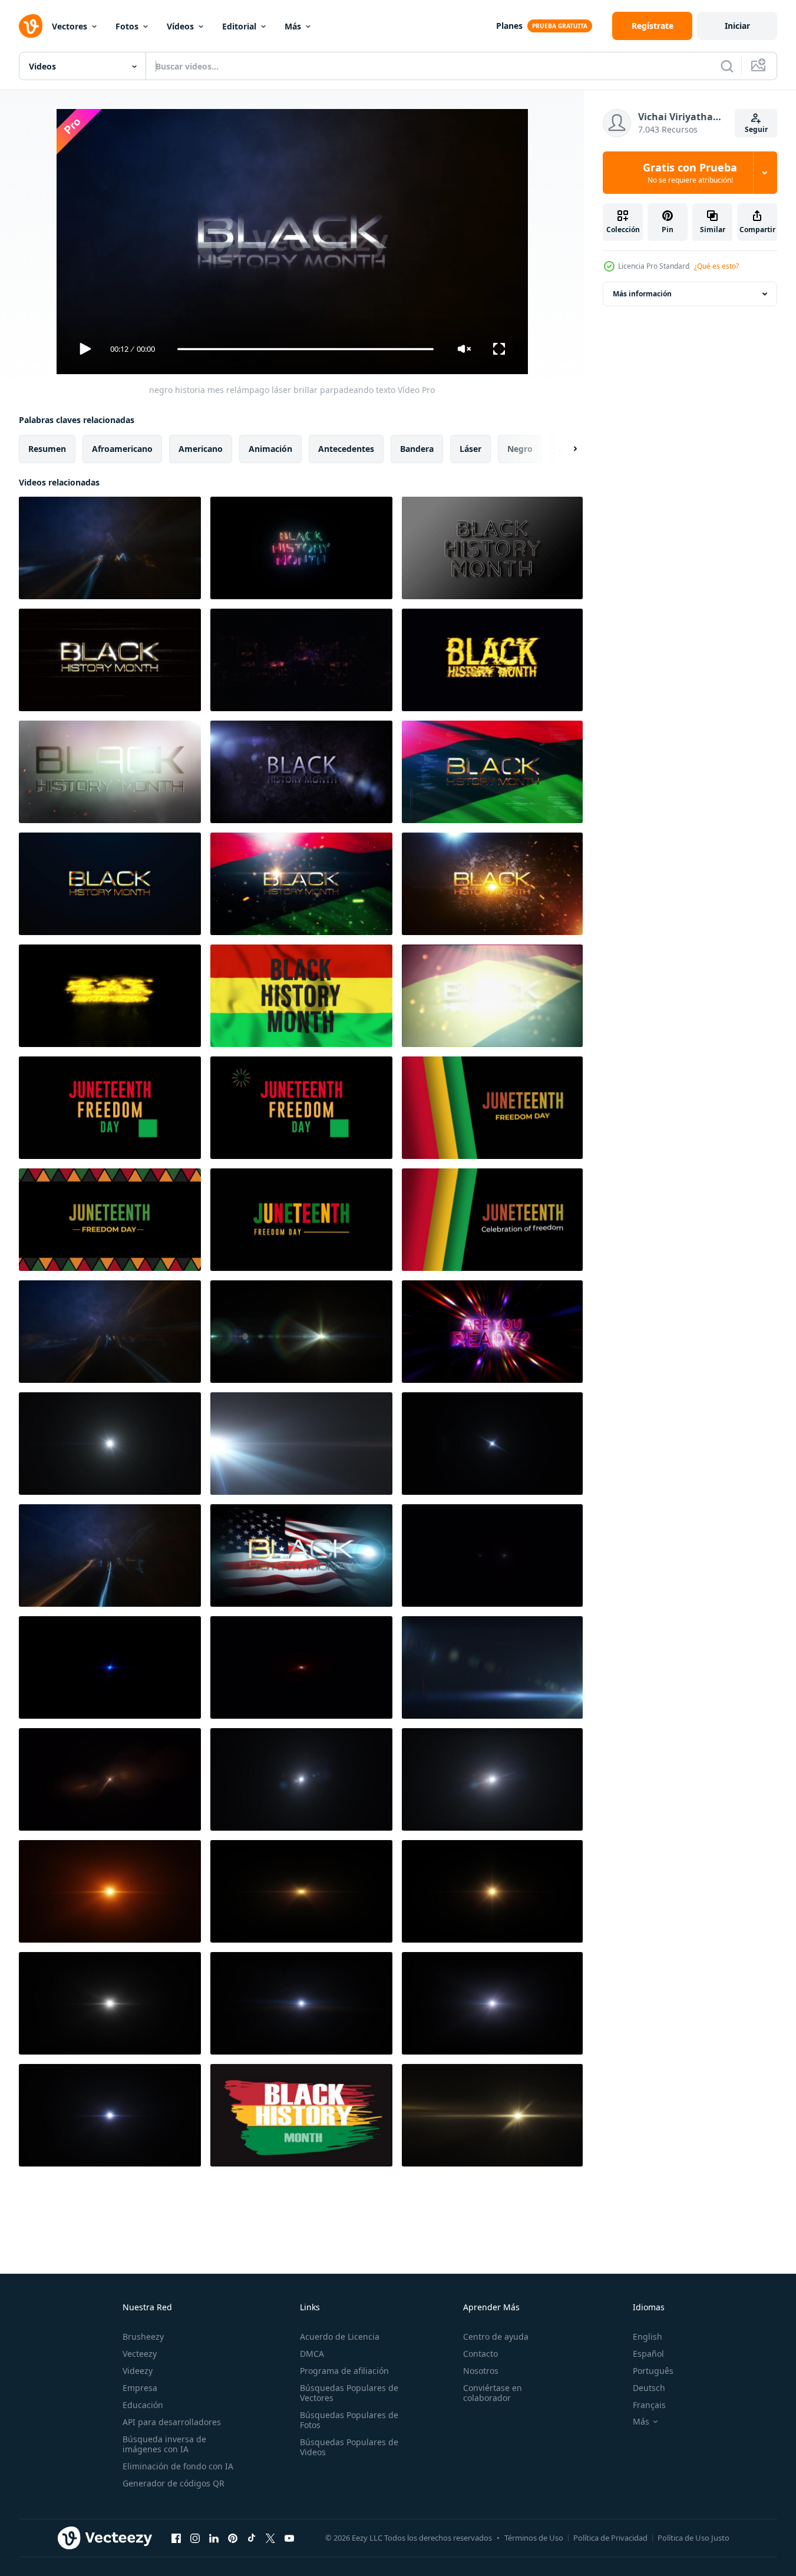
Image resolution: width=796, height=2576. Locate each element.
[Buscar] (727, 66)
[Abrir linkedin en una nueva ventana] (214, 2538)
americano (201, 449)
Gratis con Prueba (690, 173)
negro (520, 449)
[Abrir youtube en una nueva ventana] (289, 2538)
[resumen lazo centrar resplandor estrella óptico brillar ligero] (110, 1779)
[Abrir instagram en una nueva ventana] (195, 2538)
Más (293, 26)
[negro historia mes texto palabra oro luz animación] (110, 884)
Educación (143, 2405)
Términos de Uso (534, 2538)
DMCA (312, 2354)
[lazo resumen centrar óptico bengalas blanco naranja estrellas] (110, 1891)
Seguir (756, 129)
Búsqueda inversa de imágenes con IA (164, 2444)
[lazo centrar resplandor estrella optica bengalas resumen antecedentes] (301, 2003)
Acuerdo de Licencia (340, 2336)
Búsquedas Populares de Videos (349, 2447)
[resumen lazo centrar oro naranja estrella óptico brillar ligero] (492, 1891)
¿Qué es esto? (716, 266)
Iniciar (737, 26)
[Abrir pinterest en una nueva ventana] (233, 2538)
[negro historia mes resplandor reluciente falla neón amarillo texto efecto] (110, 996)
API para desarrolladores (172, 2422)
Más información (642, 294)
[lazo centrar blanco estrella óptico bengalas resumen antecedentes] (492, 2003)
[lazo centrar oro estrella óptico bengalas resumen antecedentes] (301, 1891)
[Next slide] (565, 449)
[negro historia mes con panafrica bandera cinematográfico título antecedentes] (301, 884)
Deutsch (649, 2388)
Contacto (480, 2354)
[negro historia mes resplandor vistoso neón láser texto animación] (301, 548)
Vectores (70, 26)
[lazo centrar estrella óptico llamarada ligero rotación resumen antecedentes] (301, 1779)
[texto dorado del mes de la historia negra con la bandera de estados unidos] (301, 1555)
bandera (417, 449)
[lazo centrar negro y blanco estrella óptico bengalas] (110, 2003)
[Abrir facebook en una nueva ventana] (176, 2538)
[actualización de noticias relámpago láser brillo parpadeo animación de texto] (110, 1555)
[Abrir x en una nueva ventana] (270, 2538)
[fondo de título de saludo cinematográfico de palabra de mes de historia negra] (110, 772)
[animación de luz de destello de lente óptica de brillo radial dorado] (492, 2115)
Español (648, 2354)
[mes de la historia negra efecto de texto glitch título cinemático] (492, 660)
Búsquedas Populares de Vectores (349, 2393)
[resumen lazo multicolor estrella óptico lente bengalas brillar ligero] (110, 1444)
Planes (509, 26)
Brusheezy (143, 2336)
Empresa (140, 2388)
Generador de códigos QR (174, 2483)
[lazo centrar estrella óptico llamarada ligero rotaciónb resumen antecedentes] (492, 1779)
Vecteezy (140, 2354)
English (648, 2336)
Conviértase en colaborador (493, 2393)
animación (270, 449)
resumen (47, 449)
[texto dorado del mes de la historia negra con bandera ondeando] (492, 996)
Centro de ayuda (496, 2336)
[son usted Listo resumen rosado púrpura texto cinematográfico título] (492, 1332)
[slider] (305, 349)
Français (649, 2405)
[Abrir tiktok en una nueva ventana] (252, 2538)
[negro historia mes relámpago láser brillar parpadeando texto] (110, 548)
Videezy (138, 2371)
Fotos (127, 26)
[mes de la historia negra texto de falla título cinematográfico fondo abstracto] (110, 660)
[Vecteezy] (31, 26)
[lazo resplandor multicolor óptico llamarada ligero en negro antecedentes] (301, 1332)
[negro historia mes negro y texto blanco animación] (492, 548)
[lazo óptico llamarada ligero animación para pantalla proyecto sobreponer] (301, 1667)
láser (470, 449)
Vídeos (180, 26)
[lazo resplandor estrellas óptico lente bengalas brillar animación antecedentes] (492, 1555)
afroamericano (122, 449)
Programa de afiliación (344, 2371)
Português (653, 2371)
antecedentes (346, 449)
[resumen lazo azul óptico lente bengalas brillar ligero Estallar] (301, 1444)
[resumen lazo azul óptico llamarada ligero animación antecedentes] (492, 1667)
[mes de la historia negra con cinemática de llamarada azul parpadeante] (301, 772)
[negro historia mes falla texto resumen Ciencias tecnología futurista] (492, 772)
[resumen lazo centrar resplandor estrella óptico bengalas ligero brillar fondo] (110, 2115)
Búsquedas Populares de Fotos (349, 2420)
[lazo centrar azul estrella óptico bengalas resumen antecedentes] (110, 1667)
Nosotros (481, 2371)
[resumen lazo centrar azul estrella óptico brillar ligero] (492, 1444)
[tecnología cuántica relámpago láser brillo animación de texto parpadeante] (110, 1332)
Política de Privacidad (610, 2538)
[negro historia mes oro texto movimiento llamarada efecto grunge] (492, 884)
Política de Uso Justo (693, 2538)
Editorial (239, 26)
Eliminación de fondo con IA (178, 2466)
